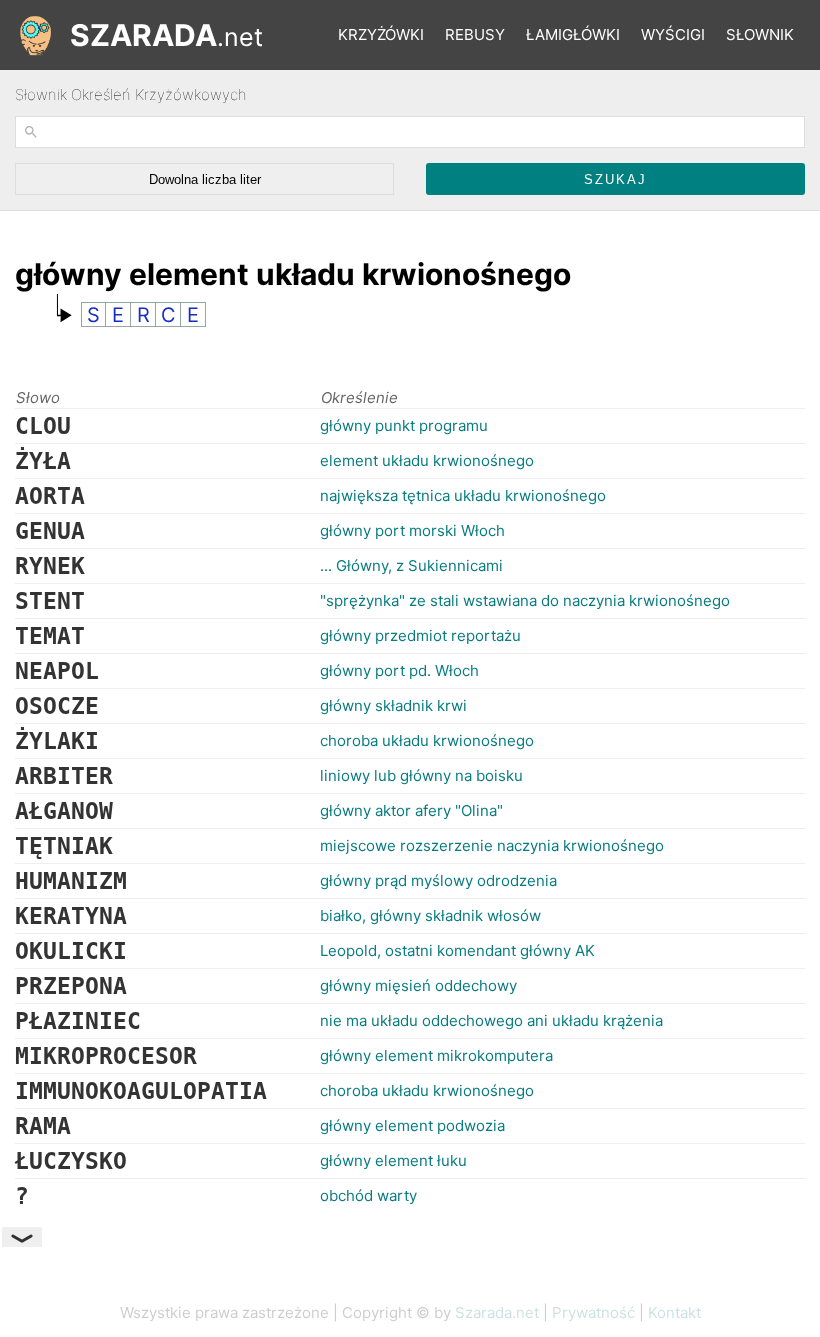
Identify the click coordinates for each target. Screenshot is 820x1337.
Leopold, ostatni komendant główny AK (457, 950)
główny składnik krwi (393, 705)
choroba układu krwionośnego (427, 740)
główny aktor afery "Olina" (411, 810)
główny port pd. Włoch (399, 670)
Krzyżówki (381, 34)
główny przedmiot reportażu (420, 635)
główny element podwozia (412, 1125)
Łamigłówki (573, 34)
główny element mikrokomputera (436, 1055)
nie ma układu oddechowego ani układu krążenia (491, 1020)
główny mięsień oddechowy (418, 985)
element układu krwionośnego (427, 460)
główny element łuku (393, 1160)
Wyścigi (673, 34)
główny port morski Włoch (412, 530)
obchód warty (368, 1195)
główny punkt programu (404, 425)
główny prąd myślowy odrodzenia (438, 880)
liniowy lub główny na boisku (421, 775)
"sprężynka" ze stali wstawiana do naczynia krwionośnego (525, 600)
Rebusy (475, 34)
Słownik (760, 34)
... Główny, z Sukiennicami (411, 565)
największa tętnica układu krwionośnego (463, 495)
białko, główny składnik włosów (430, 915)
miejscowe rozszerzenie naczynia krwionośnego (492, 845)
